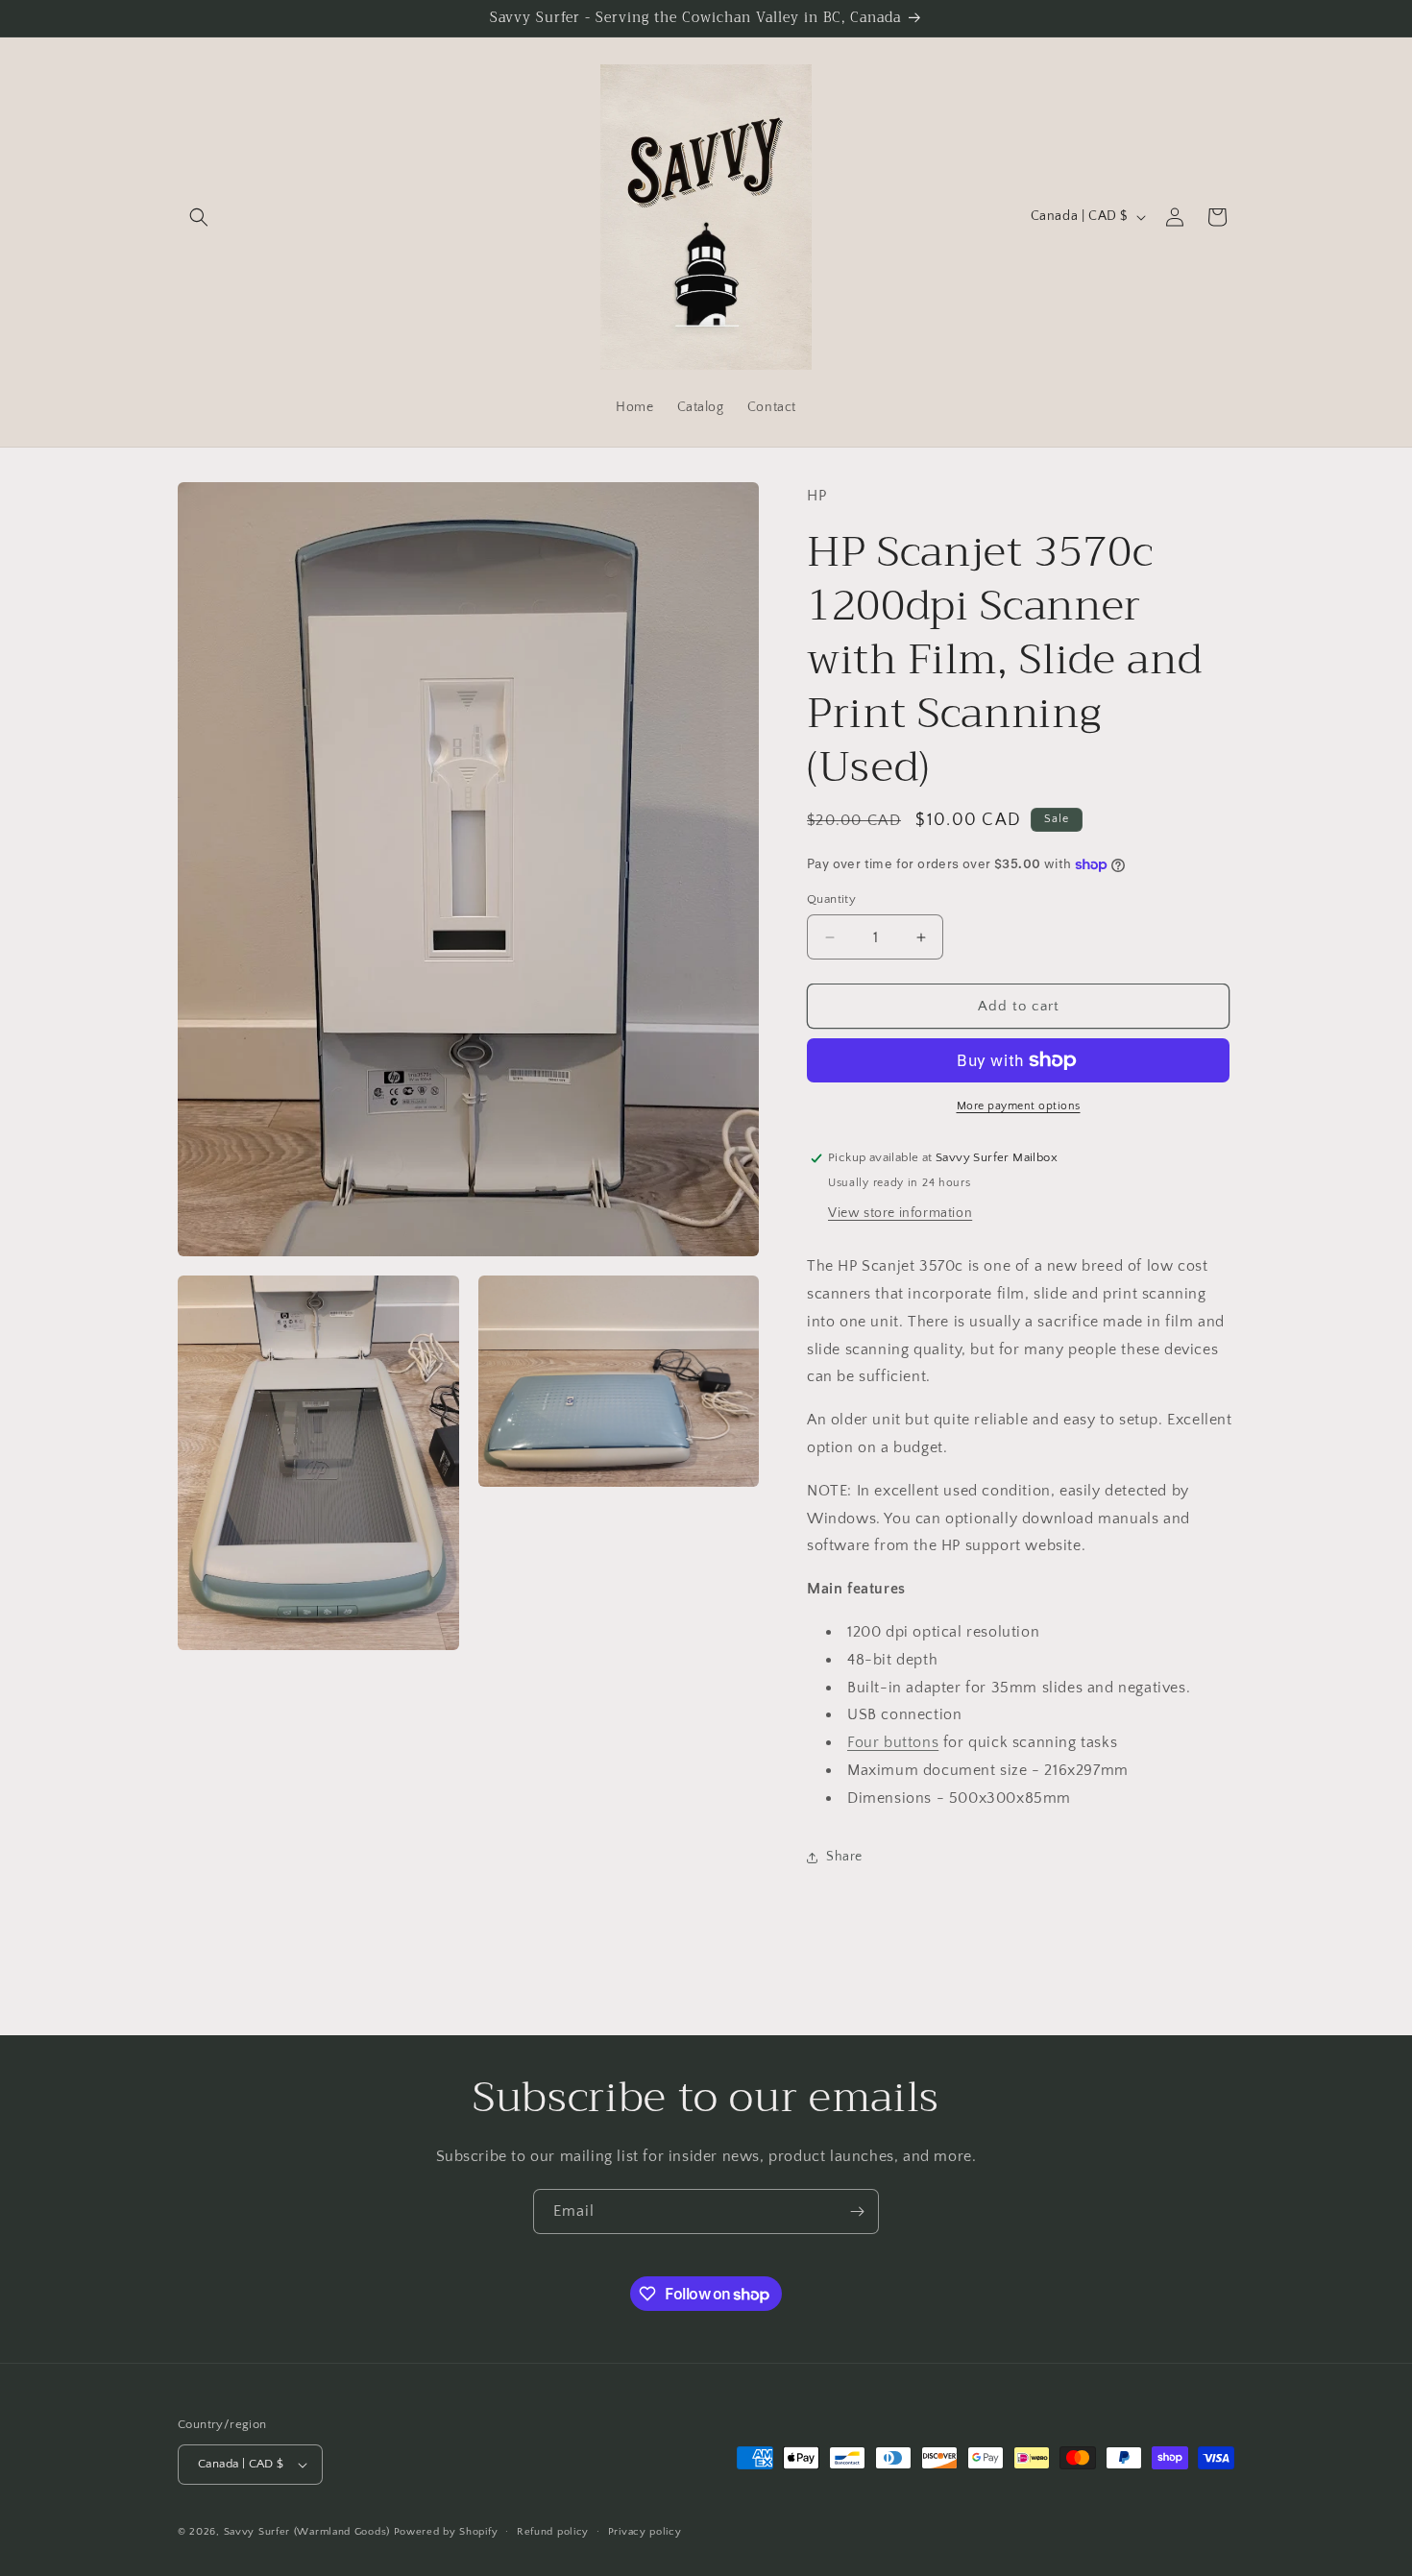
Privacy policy (645, 2532)
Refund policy (553, 2532)
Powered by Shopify (446, 2532)
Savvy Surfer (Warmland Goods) (307, 2532)
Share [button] (844, 1857)
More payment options (1019, 1106)
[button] (199, 217)
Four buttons (893, 1742)
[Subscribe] (857, 2211)
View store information (900, 1213)
